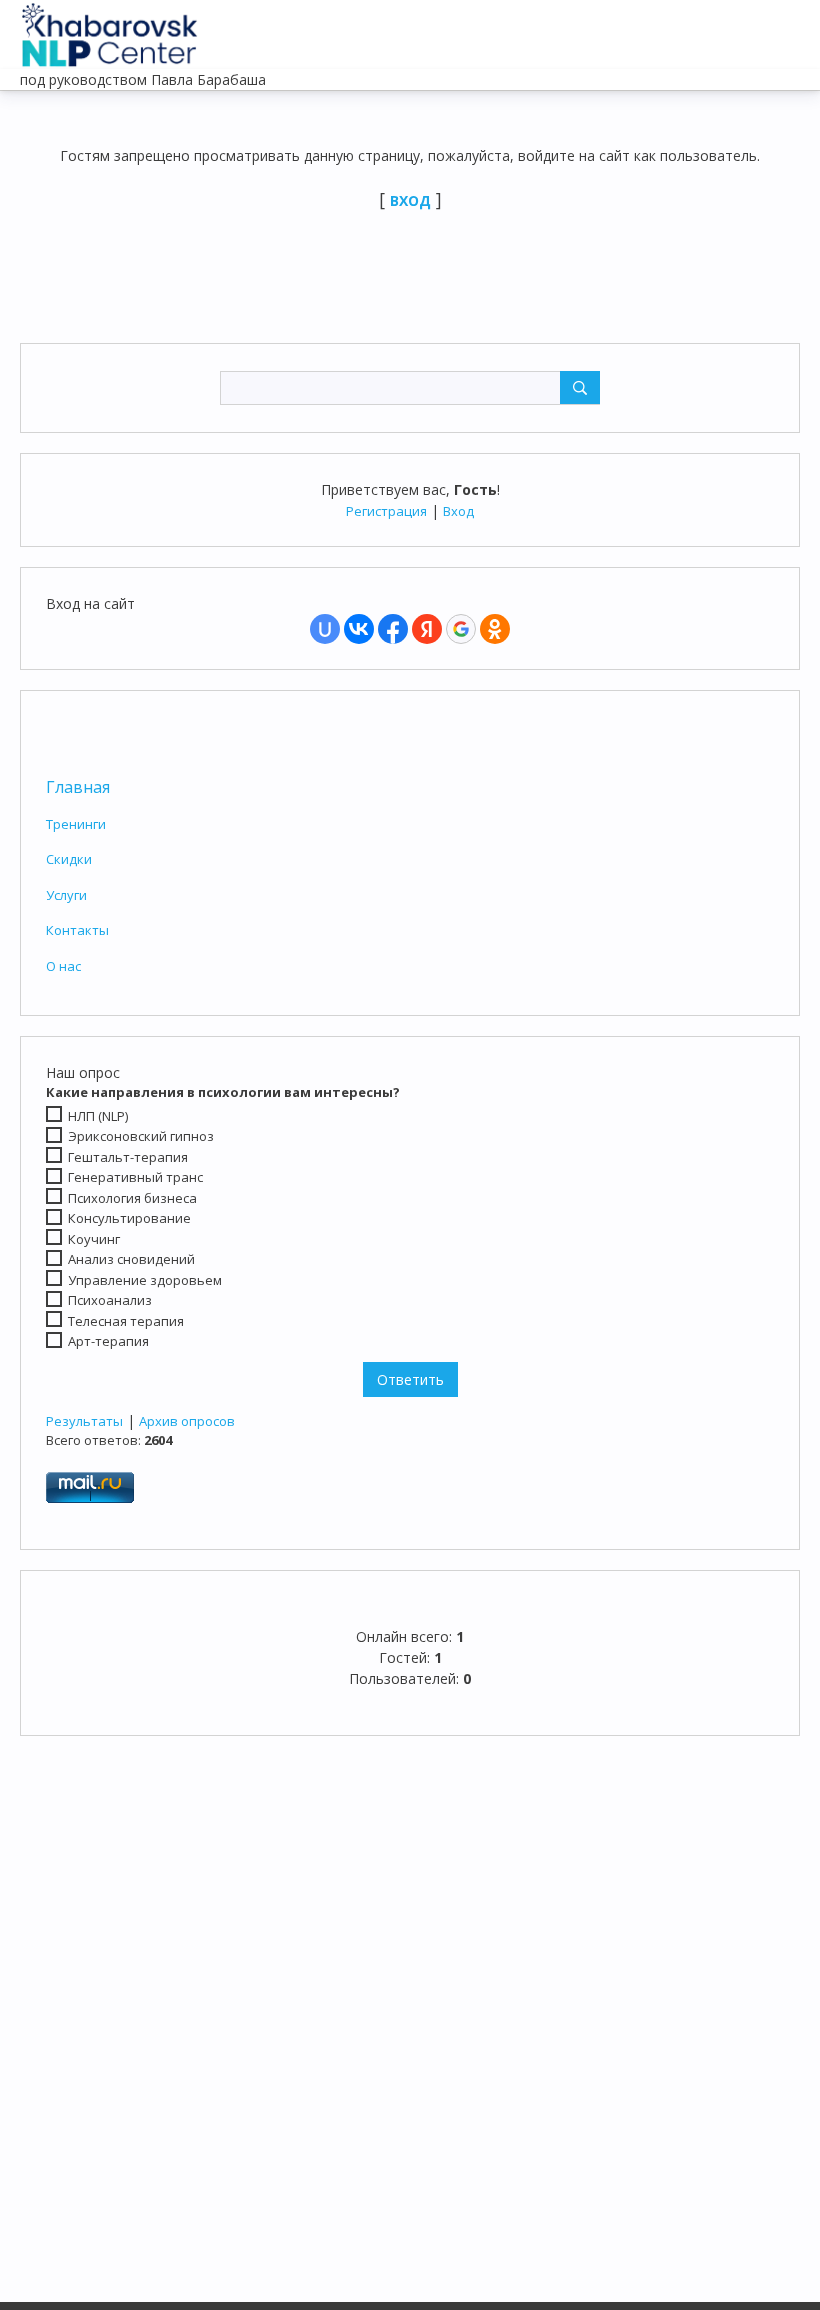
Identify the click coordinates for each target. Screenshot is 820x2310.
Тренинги (76, 824)
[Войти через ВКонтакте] (359, 629)
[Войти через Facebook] (393, 629)
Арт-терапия (108, 1341)
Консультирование (129, 1218)
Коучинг (94, 1239)
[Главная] (110, 30)
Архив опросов (187, 1421)
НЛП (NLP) (98, 1115)
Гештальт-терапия (128, 1157)
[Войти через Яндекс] (427, 629)
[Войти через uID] (325, 629)
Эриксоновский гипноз (141, 1136)
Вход (458, 511)
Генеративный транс (135, 1177)
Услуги (66, 895)
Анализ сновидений (131, 1259)
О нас (63, 966)
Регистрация (386, 511)
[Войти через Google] (461, 629)
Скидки (69, 859)
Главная (78, 787)
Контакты (77, 930)
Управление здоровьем (145, 1280)
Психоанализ (110, 1300)
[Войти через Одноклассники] (495, 629)
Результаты (84, 1421)
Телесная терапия (126, 1321)
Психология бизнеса (132, 1198)
